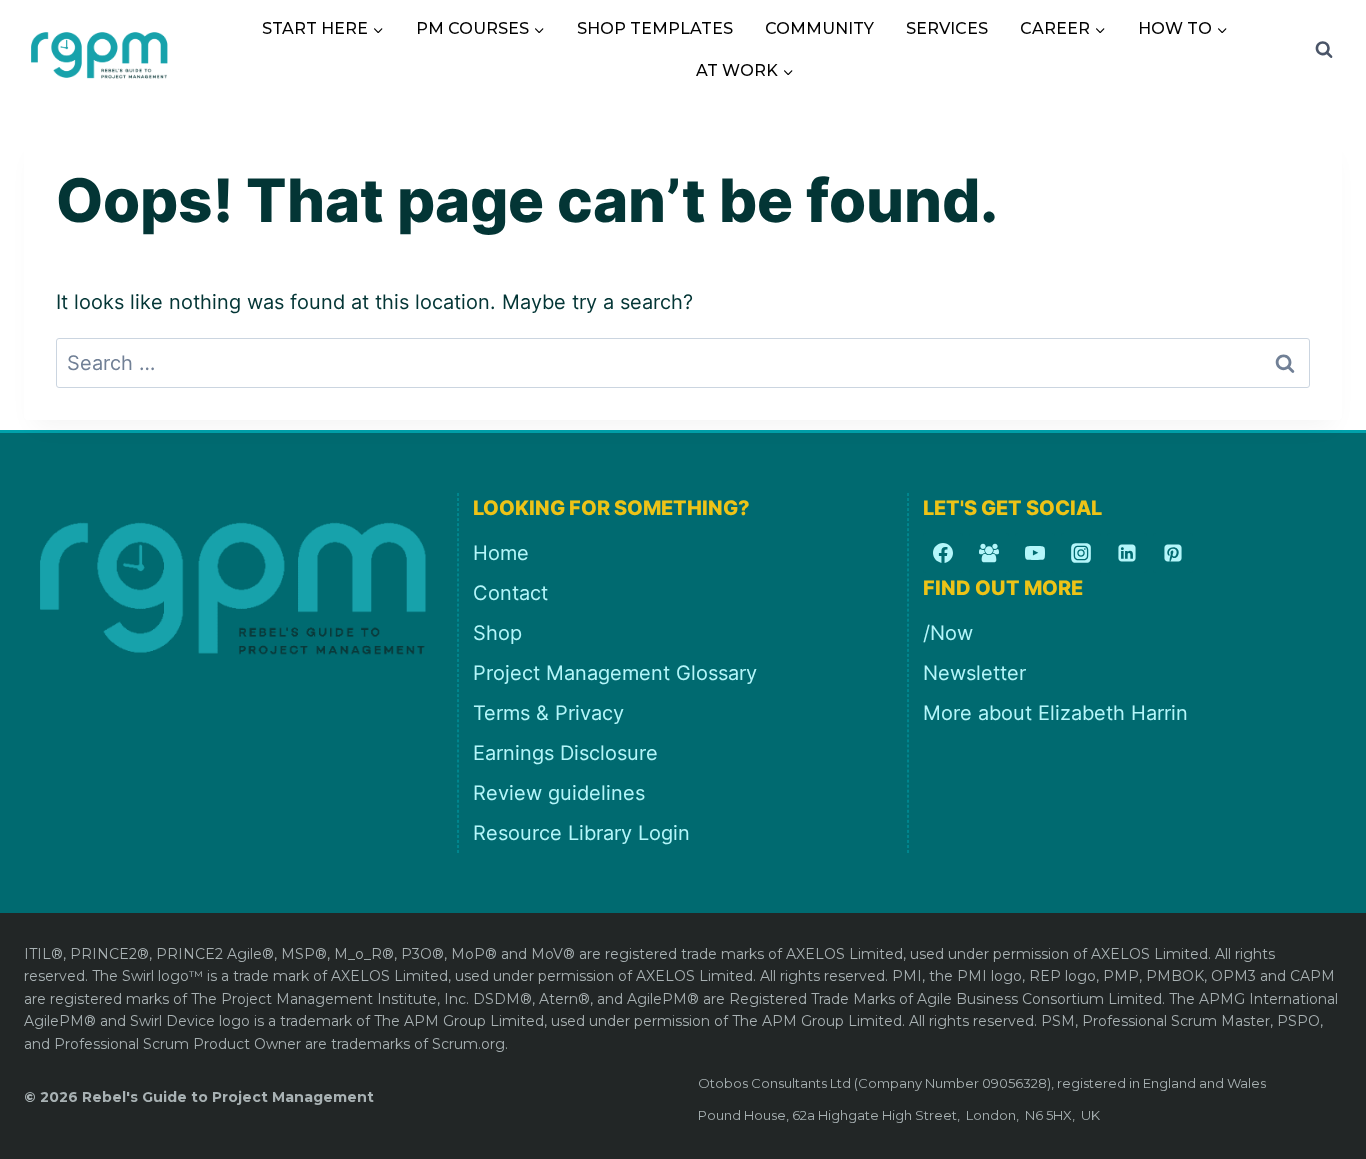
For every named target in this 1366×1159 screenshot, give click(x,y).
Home (501, 553)
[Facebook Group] (989, 553)
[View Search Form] (1324, 50)
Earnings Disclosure (565, 753)
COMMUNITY (819, 28)
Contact (510, 593)
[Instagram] (1081, 553)
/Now (948, 633)
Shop (497, 633)
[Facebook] (943, 553)
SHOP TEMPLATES (655, 28)
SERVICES (947, 28)
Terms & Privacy (548, 713)
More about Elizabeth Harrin (1055, 713)
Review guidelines (559, 793)
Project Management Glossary (615, 673)
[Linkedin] (1127, 553)
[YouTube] (1035, 553)
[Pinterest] (1173, 553)
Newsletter (974, 673)
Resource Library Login (581, 833)
